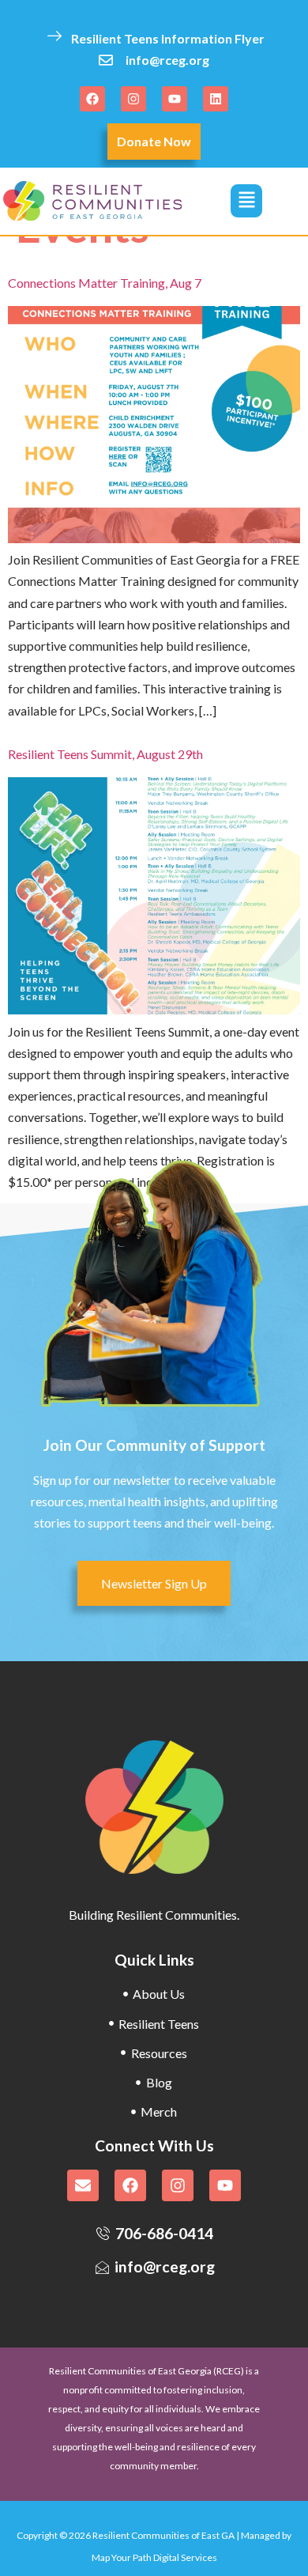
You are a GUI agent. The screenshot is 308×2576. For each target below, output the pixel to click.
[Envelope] (83, 2185)
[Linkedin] (216, 99)
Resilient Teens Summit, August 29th (105, 754)
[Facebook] (92, 99)
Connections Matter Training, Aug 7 (105, 283)
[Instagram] (133, 99)
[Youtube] (175, 99)
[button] (246, 201)
